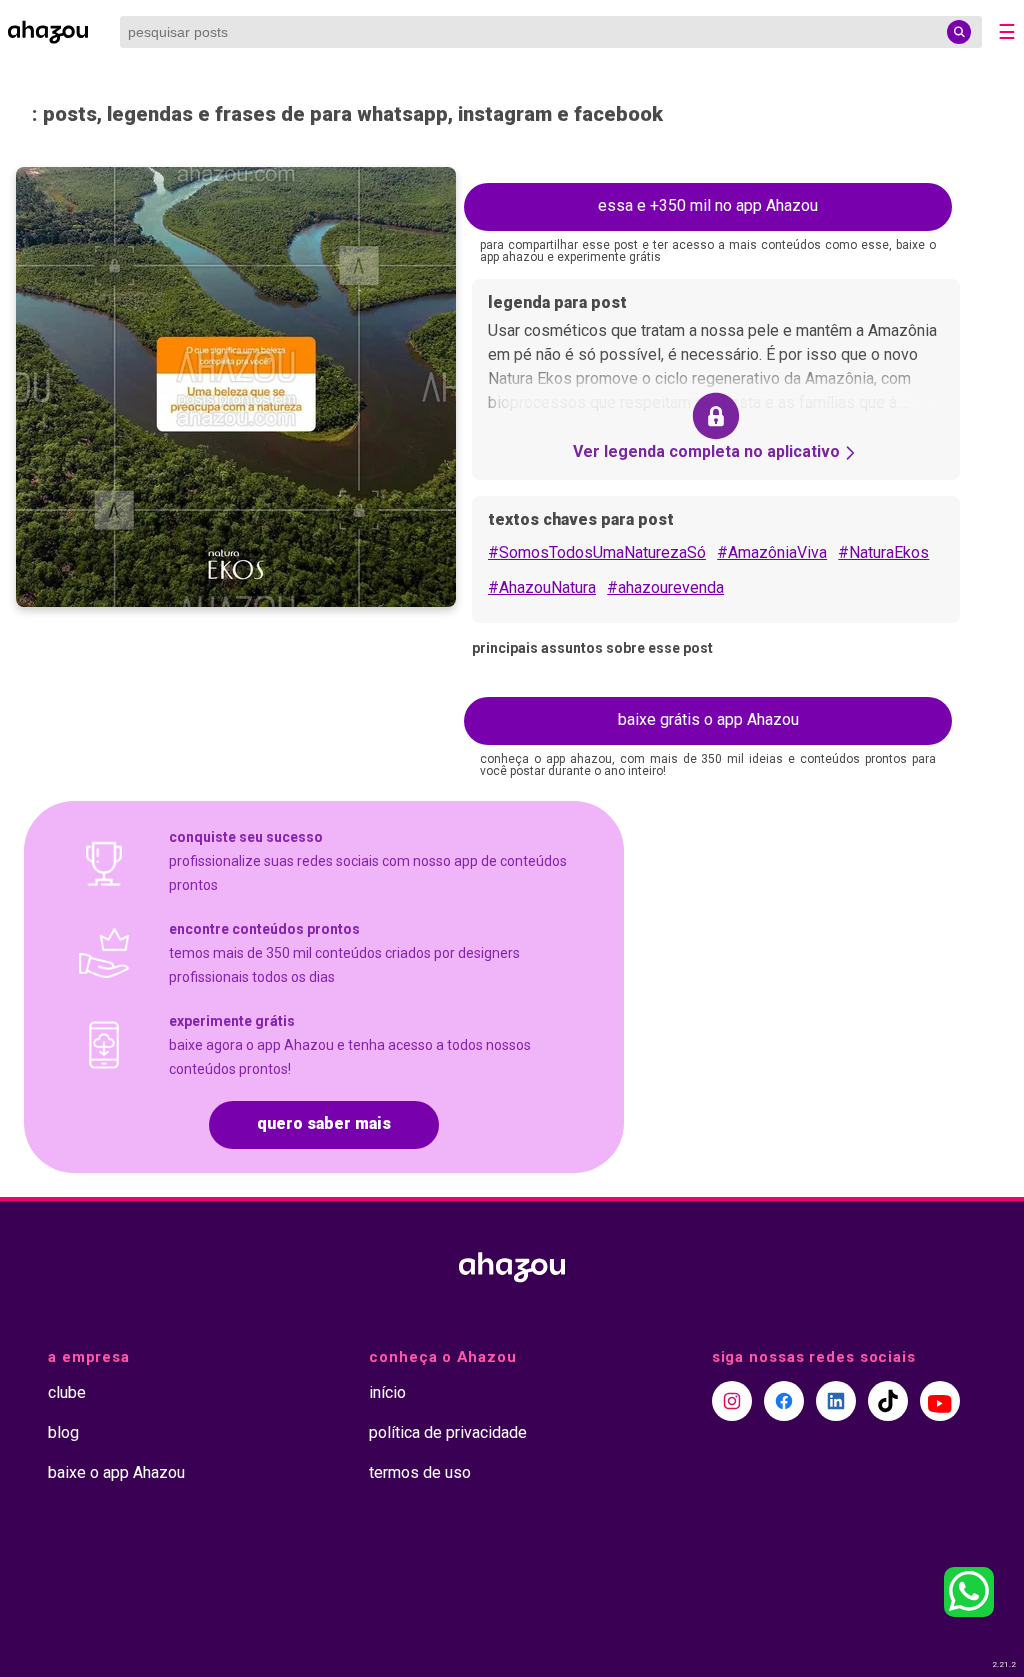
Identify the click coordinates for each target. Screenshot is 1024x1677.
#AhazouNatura (542, 587)
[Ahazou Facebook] (784, 1401)
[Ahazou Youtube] (940, 1401)
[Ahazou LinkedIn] (836, 1401)
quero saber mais (324, 1123)
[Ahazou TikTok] (888, 1401)
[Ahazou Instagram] (732, 1401)
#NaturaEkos (883, 552)
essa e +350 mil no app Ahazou (708, 205)
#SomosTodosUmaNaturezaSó (597, 552)
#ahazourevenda (665, 587)
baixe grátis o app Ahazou (708, 719)
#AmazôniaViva (772, 552)
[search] (959, 32)
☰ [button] (1007, 32)
